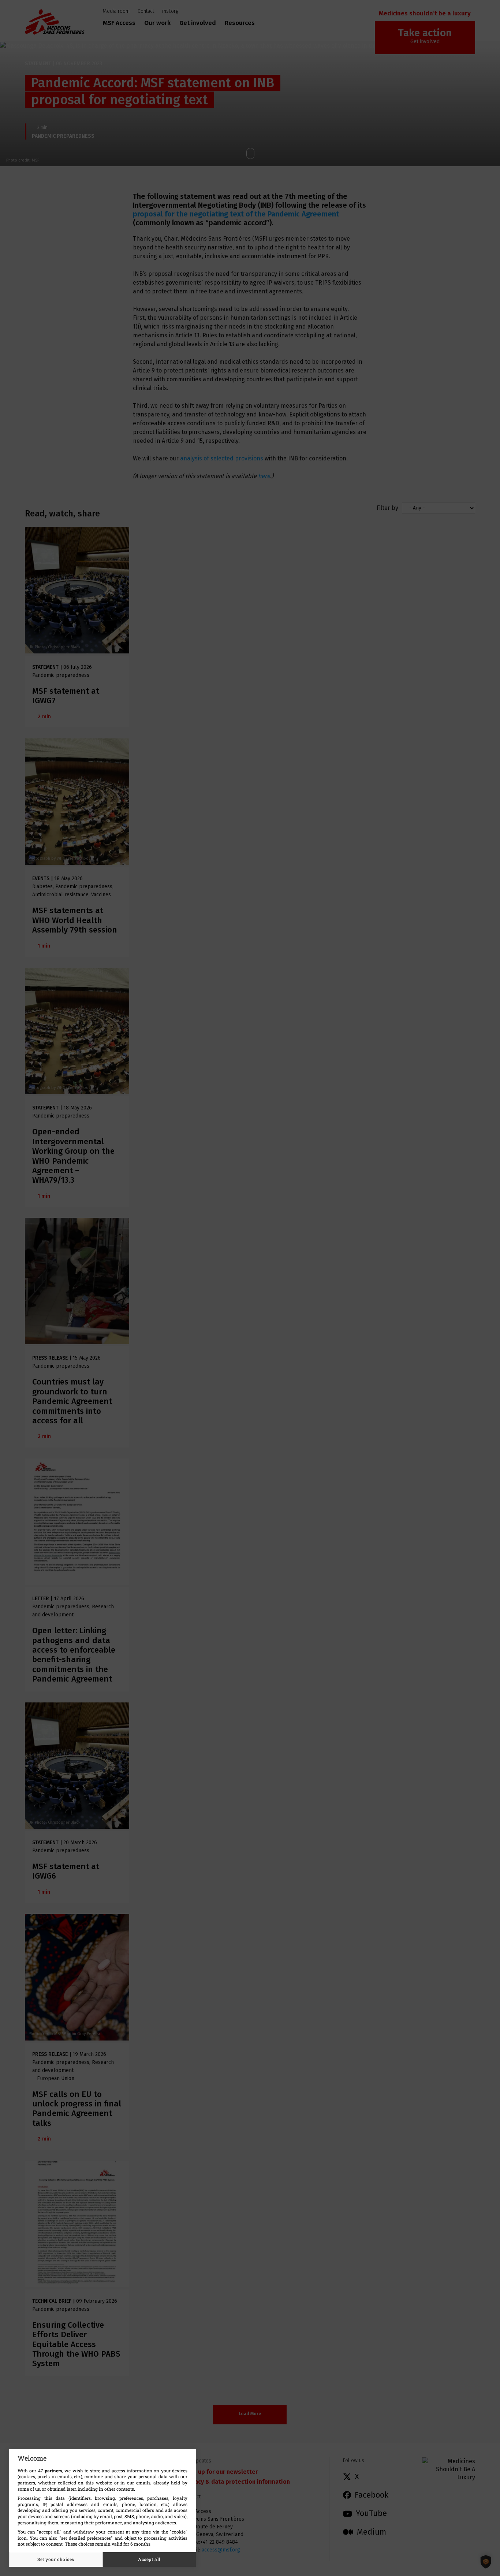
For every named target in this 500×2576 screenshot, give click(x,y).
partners (53, 2471)
